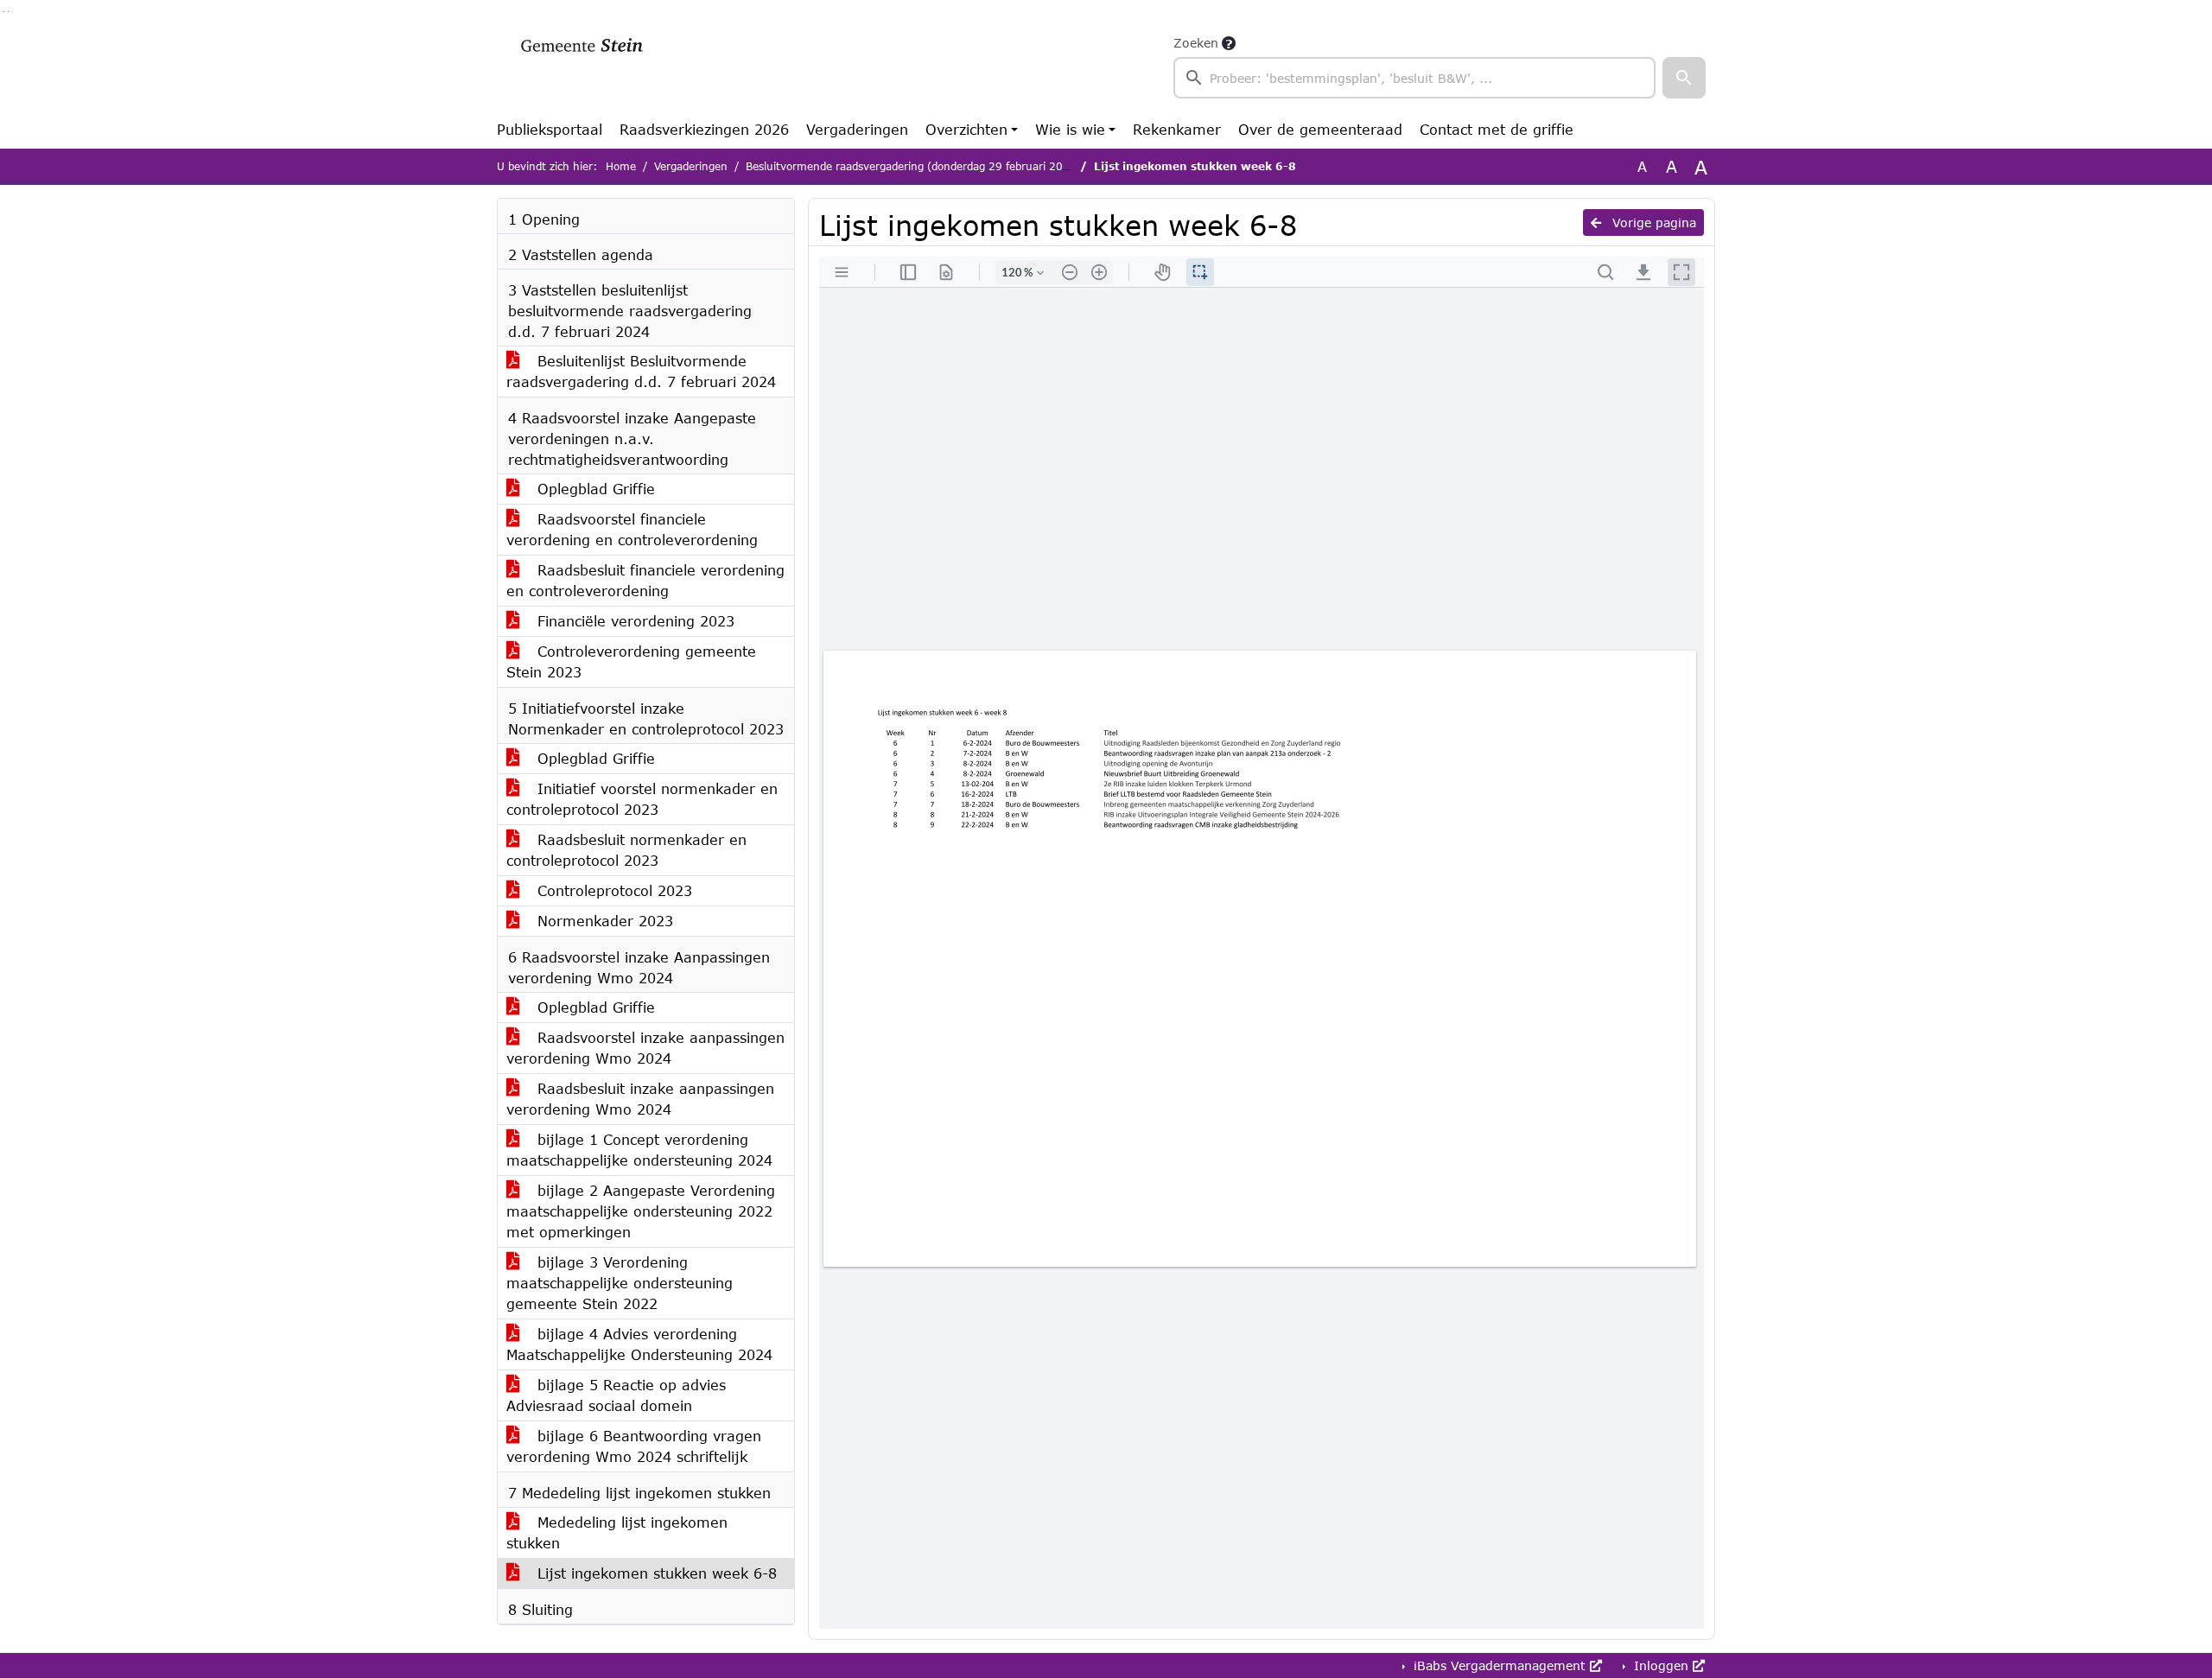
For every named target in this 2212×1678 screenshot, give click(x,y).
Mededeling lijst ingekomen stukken (617, 1532)
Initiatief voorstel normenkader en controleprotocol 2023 (642, 799)
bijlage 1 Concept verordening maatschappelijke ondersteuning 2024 (639, 1150)
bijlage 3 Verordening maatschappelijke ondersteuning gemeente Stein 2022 (620, 1283)
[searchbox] (1414, 78)
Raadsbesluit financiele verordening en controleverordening (645, 580)
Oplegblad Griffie (594, 489)
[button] (1684, 78)
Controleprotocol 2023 (612, 890)
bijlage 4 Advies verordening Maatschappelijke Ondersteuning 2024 (639, 1344)
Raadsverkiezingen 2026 (704, 129)
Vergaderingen (857, 129)
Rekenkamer (1177, 129)
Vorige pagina (1652, 222)
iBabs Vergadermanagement (1500, 1665)
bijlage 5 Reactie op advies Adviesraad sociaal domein (616, 1395)
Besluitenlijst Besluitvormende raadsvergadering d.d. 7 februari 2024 (641, 371)
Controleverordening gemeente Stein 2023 (631, 661)
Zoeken (1196, 43)
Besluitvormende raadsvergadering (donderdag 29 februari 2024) (913, 166)
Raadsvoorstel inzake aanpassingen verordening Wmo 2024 (645, 1048)
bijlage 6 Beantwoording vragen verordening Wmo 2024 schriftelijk (634, 1446)
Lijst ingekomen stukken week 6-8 (655, 1573)
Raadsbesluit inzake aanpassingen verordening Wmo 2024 (640, 1099)
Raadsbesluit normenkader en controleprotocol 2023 (626, 850)
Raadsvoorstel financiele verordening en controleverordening (632, 529)
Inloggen (1661, 1665)
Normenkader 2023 (603, 921)
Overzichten (966, 129)
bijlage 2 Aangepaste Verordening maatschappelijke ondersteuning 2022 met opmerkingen (641, 1211)
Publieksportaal (550, 129)
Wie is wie (1070, 129)
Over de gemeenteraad (1320, 129)
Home (621, 166)
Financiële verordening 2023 (633, 621)
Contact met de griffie (1497, 129)
